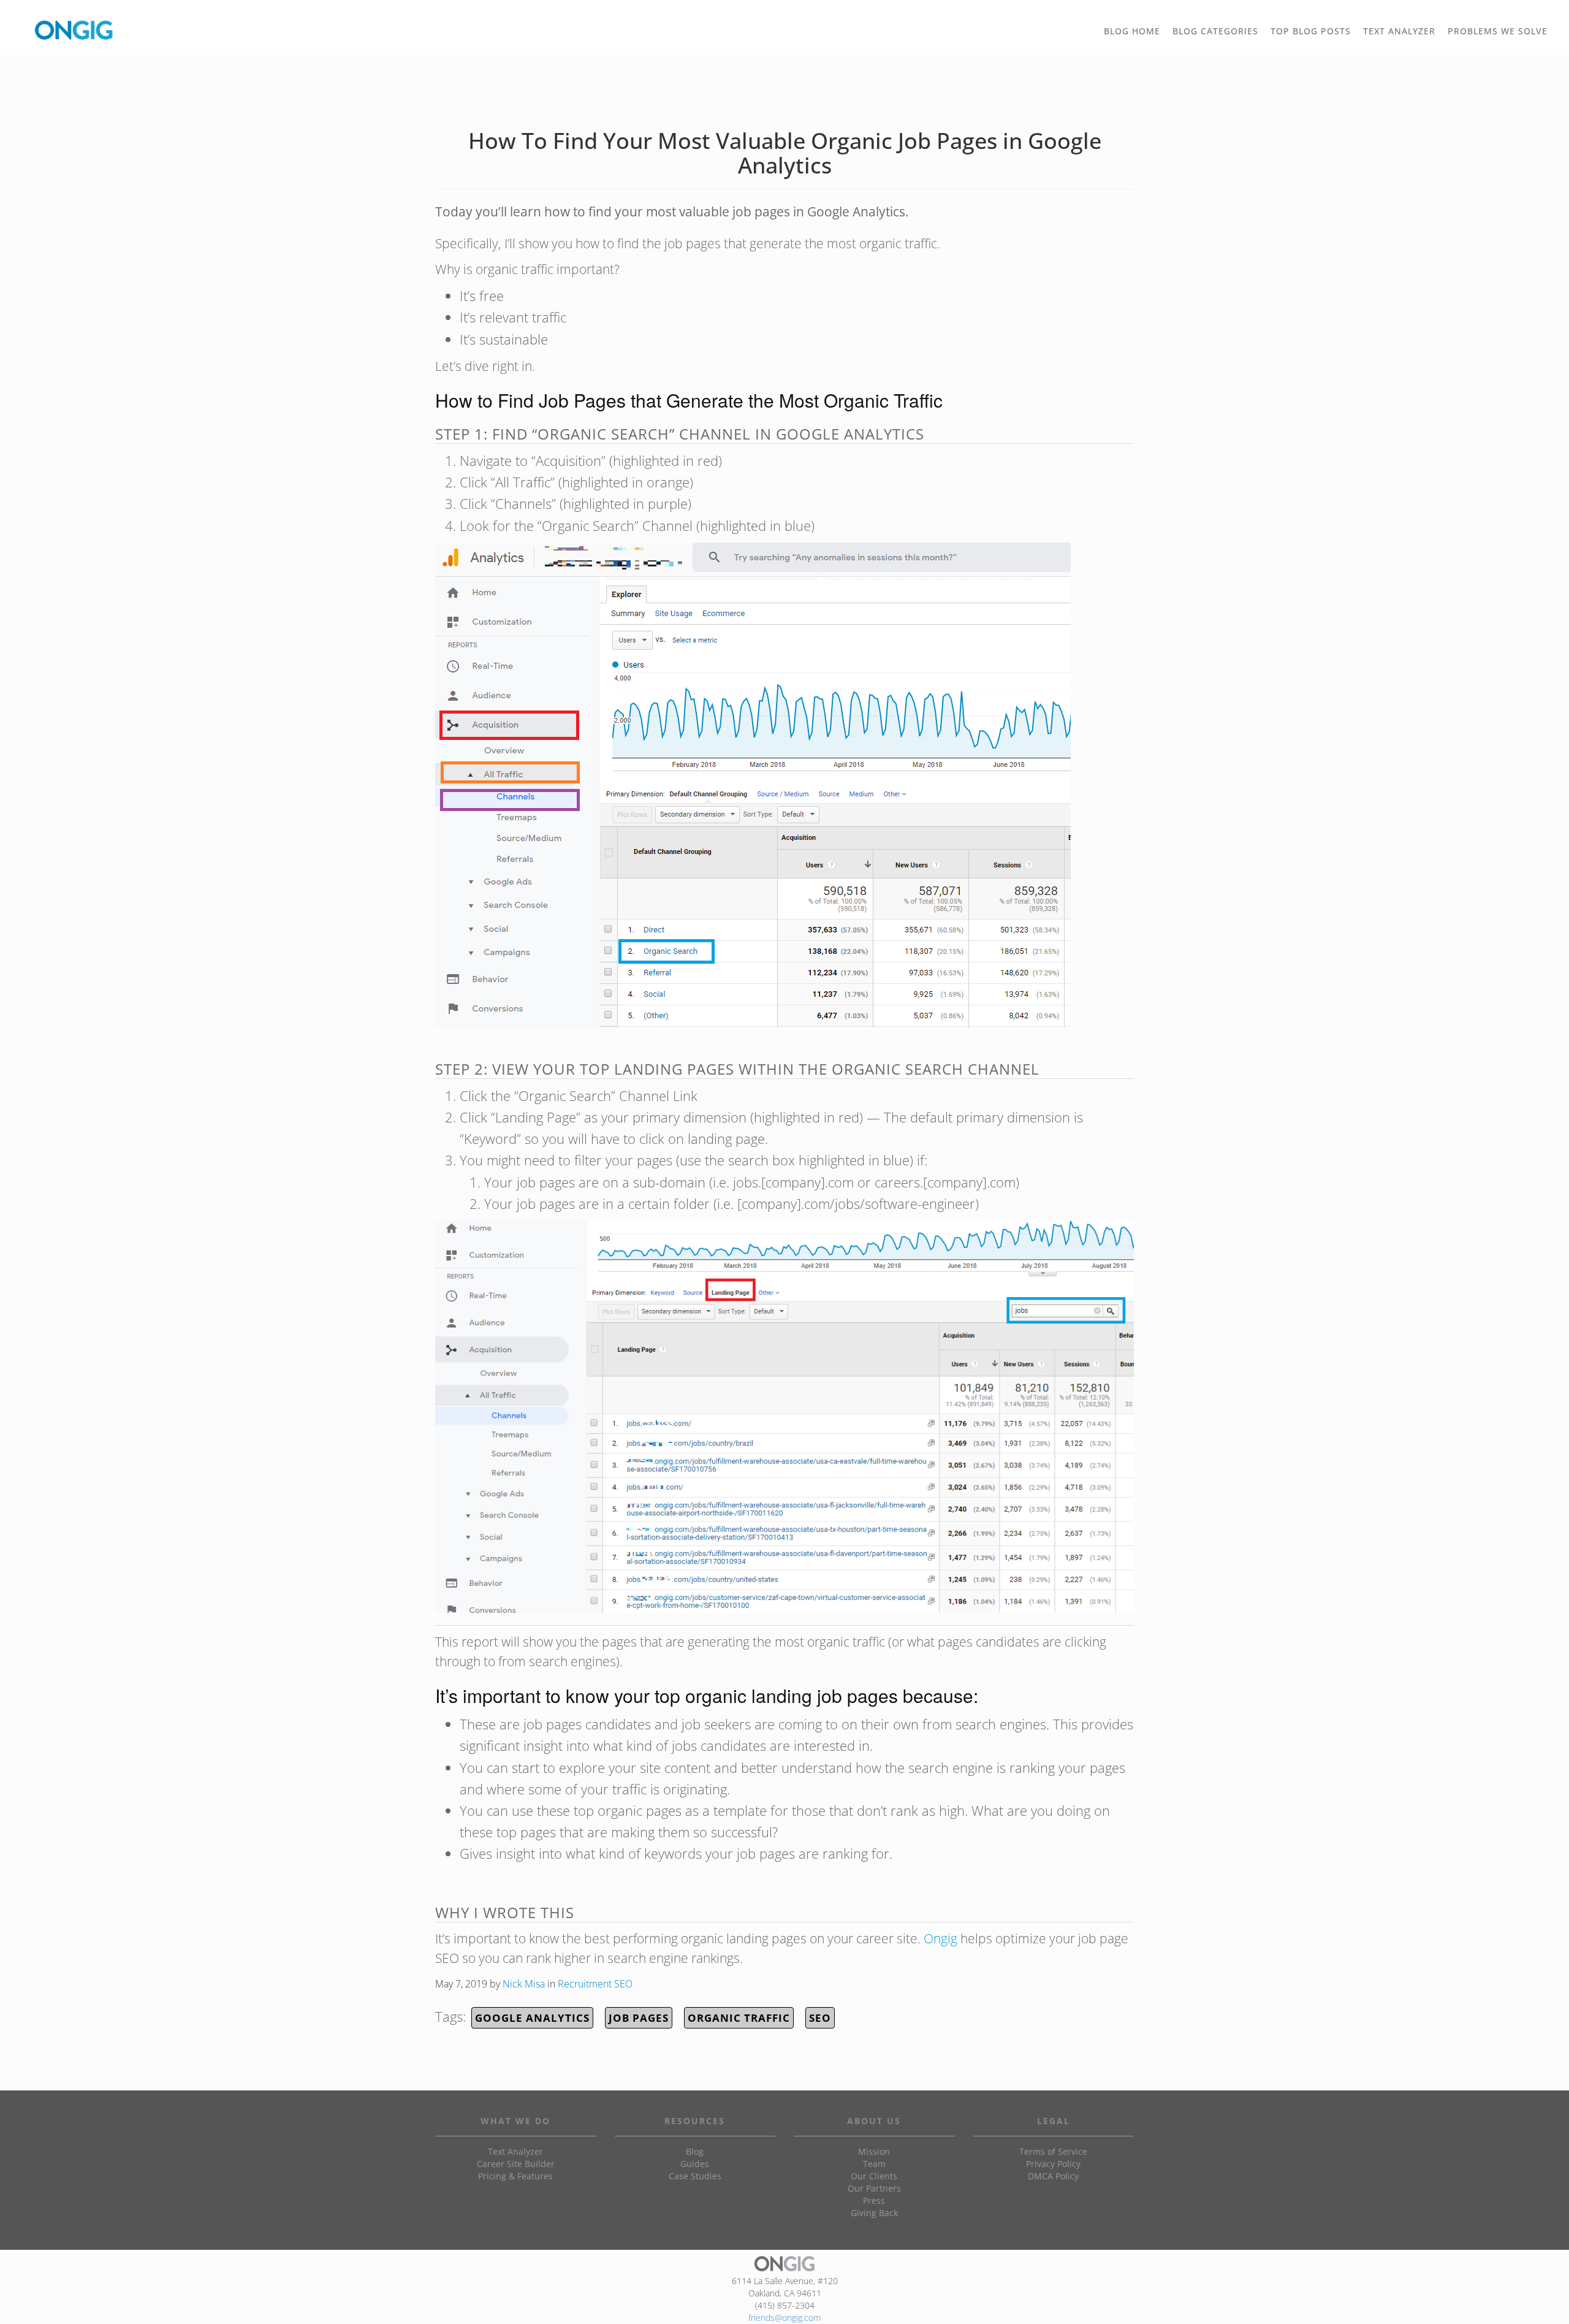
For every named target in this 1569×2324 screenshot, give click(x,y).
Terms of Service (1053, 2151)
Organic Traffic (739, 2018)
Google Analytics (532, 2018)
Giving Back (874, 2213)
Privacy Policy (1053, 2164)
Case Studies (695, 2176)
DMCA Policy (1053, 2176)
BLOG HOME (1132, 31)
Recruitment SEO (595, 1984)
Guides (695, 2164)
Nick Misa (524, 1984)
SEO (820, 2018)
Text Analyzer (515, 2151)
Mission (874, 2151)
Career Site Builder (516, 2164)
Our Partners (874, 2188)
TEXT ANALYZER (1399, 31)
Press (874, 2200)
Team (874, 2164)
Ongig (940, 1938)
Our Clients (874, 2176)
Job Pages (639, 2018)
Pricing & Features (515, 2176)
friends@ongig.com (784, 2318)
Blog (695, 2151)
